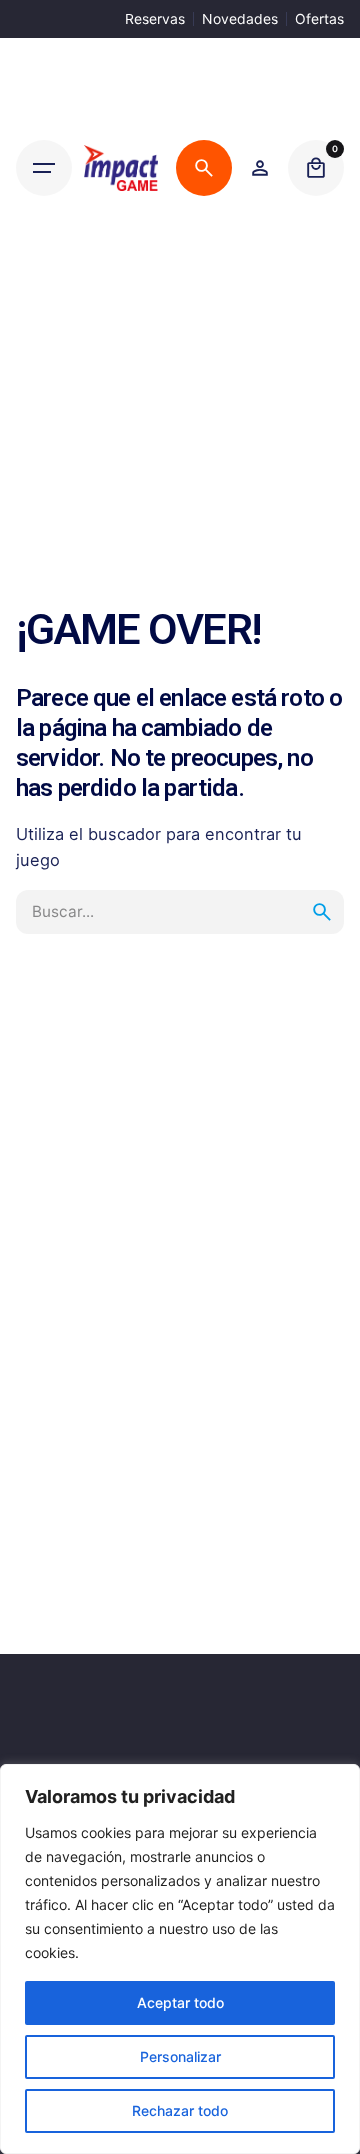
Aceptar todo (180, 2002)
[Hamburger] (44, 168)
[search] (322, 912)
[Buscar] (204, 168)
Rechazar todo (180, 2110)
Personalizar (180, 2056)
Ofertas (319, 18)
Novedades (240, 18)
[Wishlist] (260, 168)
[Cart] (316, 168)
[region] (180, 1959)
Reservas (155, 18)
